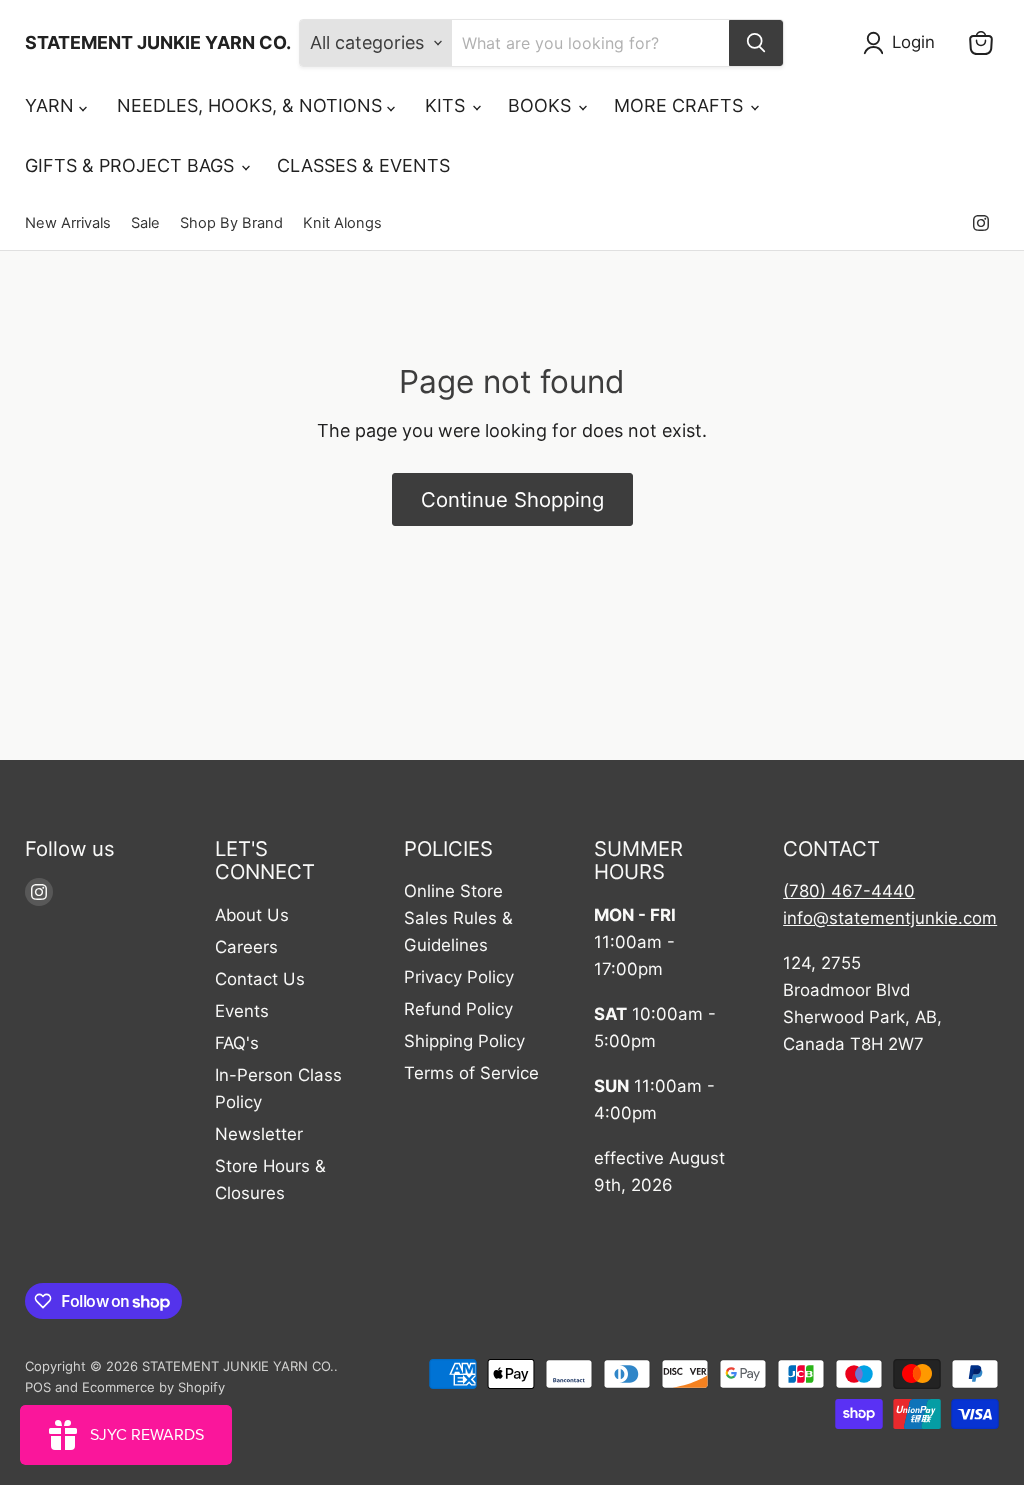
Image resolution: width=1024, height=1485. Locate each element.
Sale (145, 223)
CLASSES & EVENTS (363, 165)
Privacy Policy (459, 977)
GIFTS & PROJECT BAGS (132, 165)
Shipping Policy (464, 1041)
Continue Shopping (512, 499)
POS (38, 1387)
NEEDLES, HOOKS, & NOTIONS (252, 105)
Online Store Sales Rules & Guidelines (458, 918)
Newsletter (259, 1134)
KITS (447, 105)
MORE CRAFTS (681, 105)
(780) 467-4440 (849, 891)
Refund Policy (458, 1009)
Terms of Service (471, 1073)
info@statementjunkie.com (890, 918)
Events (242, 1011)
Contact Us (260, 979)
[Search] (756, 43)
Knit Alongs (342, 223)
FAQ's (237, 1043)
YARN (52, 105)
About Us (252, 915)
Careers (246, 947)
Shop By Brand (231, 223)
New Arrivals (68, 223)
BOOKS (542, 105)
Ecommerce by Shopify (153, 1387)
